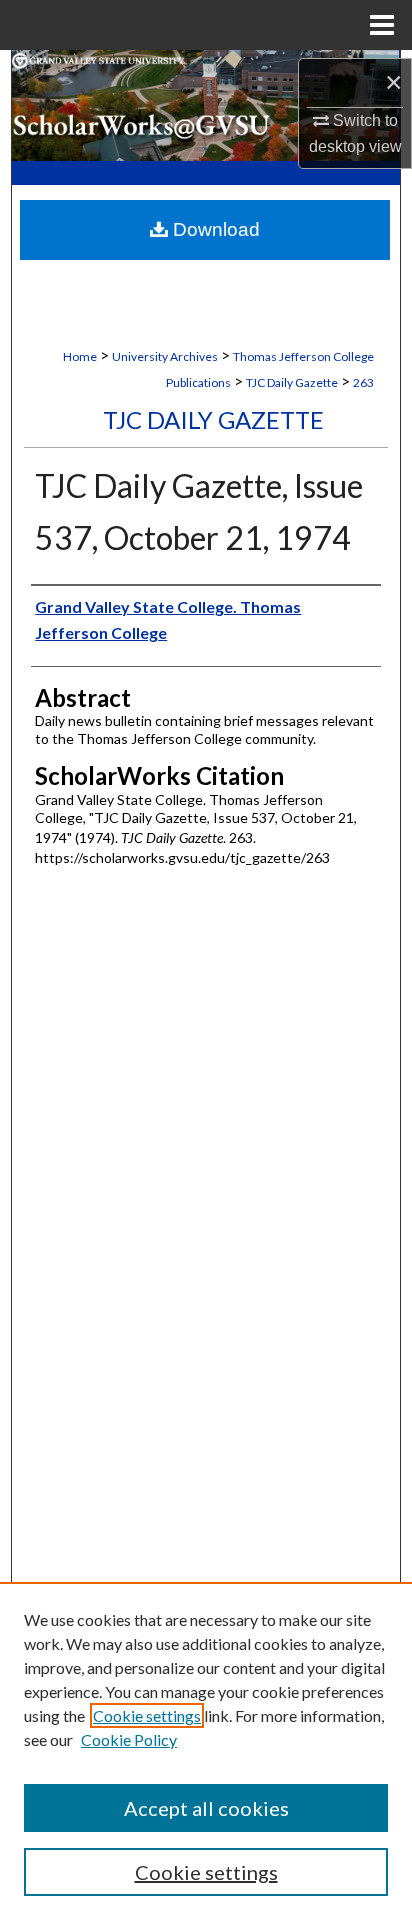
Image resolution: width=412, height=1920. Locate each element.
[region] (206, 1751)
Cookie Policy (129, 1739)
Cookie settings (147, 1715)
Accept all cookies (206, 1808)
